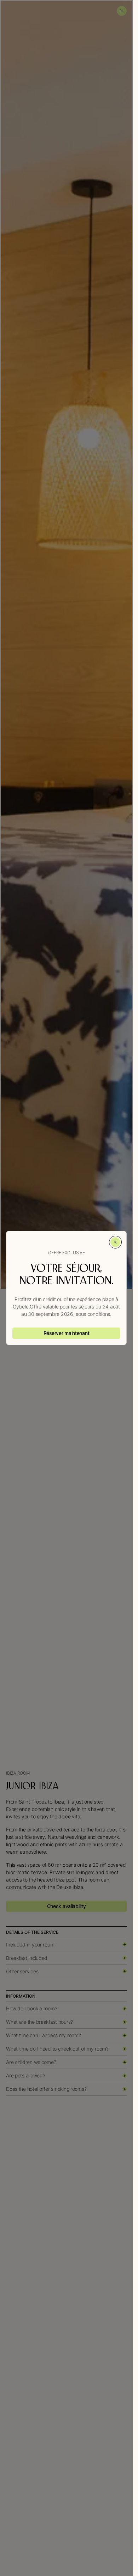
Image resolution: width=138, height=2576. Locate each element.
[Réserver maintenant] (66, 1333)
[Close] (115, 1242)
